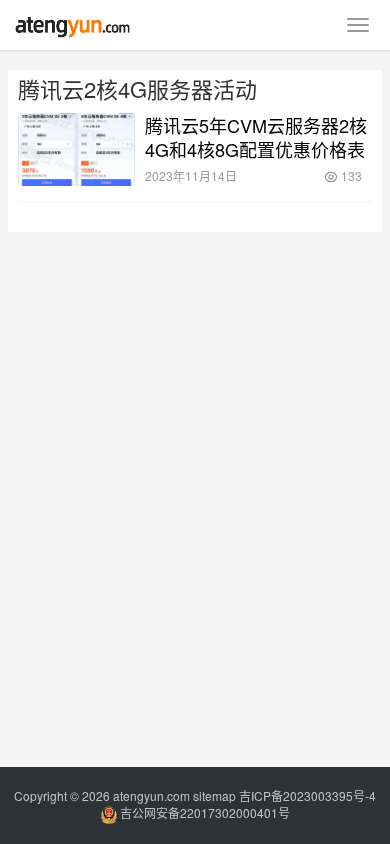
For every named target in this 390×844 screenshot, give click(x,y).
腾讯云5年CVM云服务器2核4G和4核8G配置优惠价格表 (256, 137)
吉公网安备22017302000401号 (203, 812)
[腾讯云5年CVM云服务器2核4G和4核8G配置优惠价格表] (76, 149)
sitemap (214, 795)
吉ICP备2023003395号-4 (307, 795)
